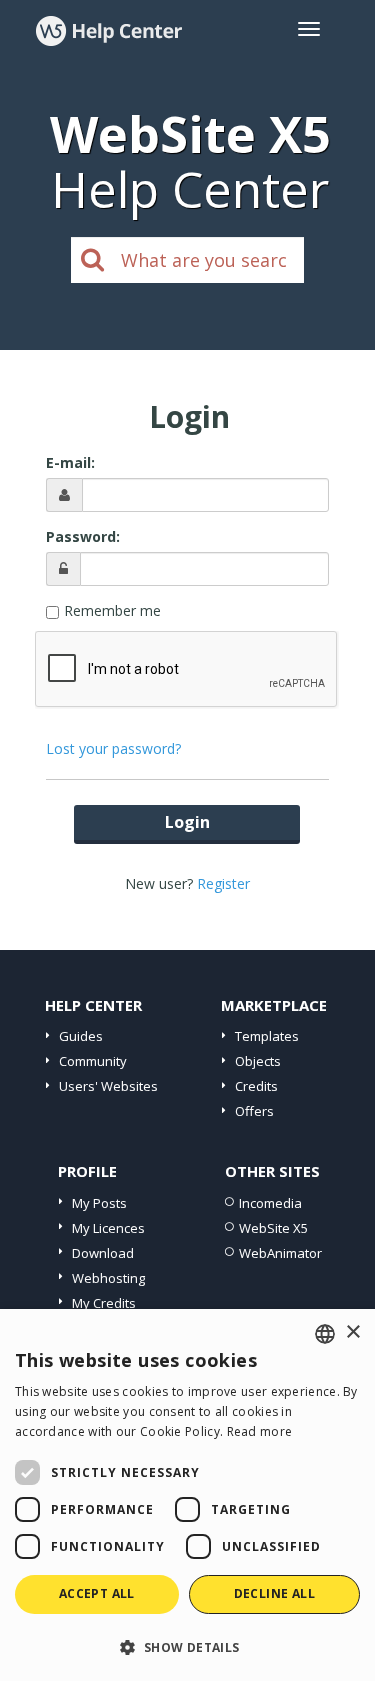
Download (103, 1253)
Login (187, 822)
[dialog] (187, 1495)
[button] (187, 1646)
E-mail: (70, 462)
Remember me (112, 610)
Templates (267, 1036)
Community (93, 1061)
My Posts (99, 1203)
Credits (256, 1086)
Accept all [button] (97, 1593)
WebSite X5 (273, 1228)
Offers (254, 1111)
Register (223, 883)
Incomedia (270, 1203)
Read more (260, 1431)
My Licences (108, 1228)
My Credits (104, 1303)
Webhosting (108, 1278)
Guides (81, 1036)
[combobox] (325, 1334)
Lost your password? (113, 748)
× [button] (352, 1332)
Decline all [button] (274, 1593)
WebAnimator (280, 1253)
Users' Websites (108, 1086)
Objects (258, 1061)
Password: (83, 536)
